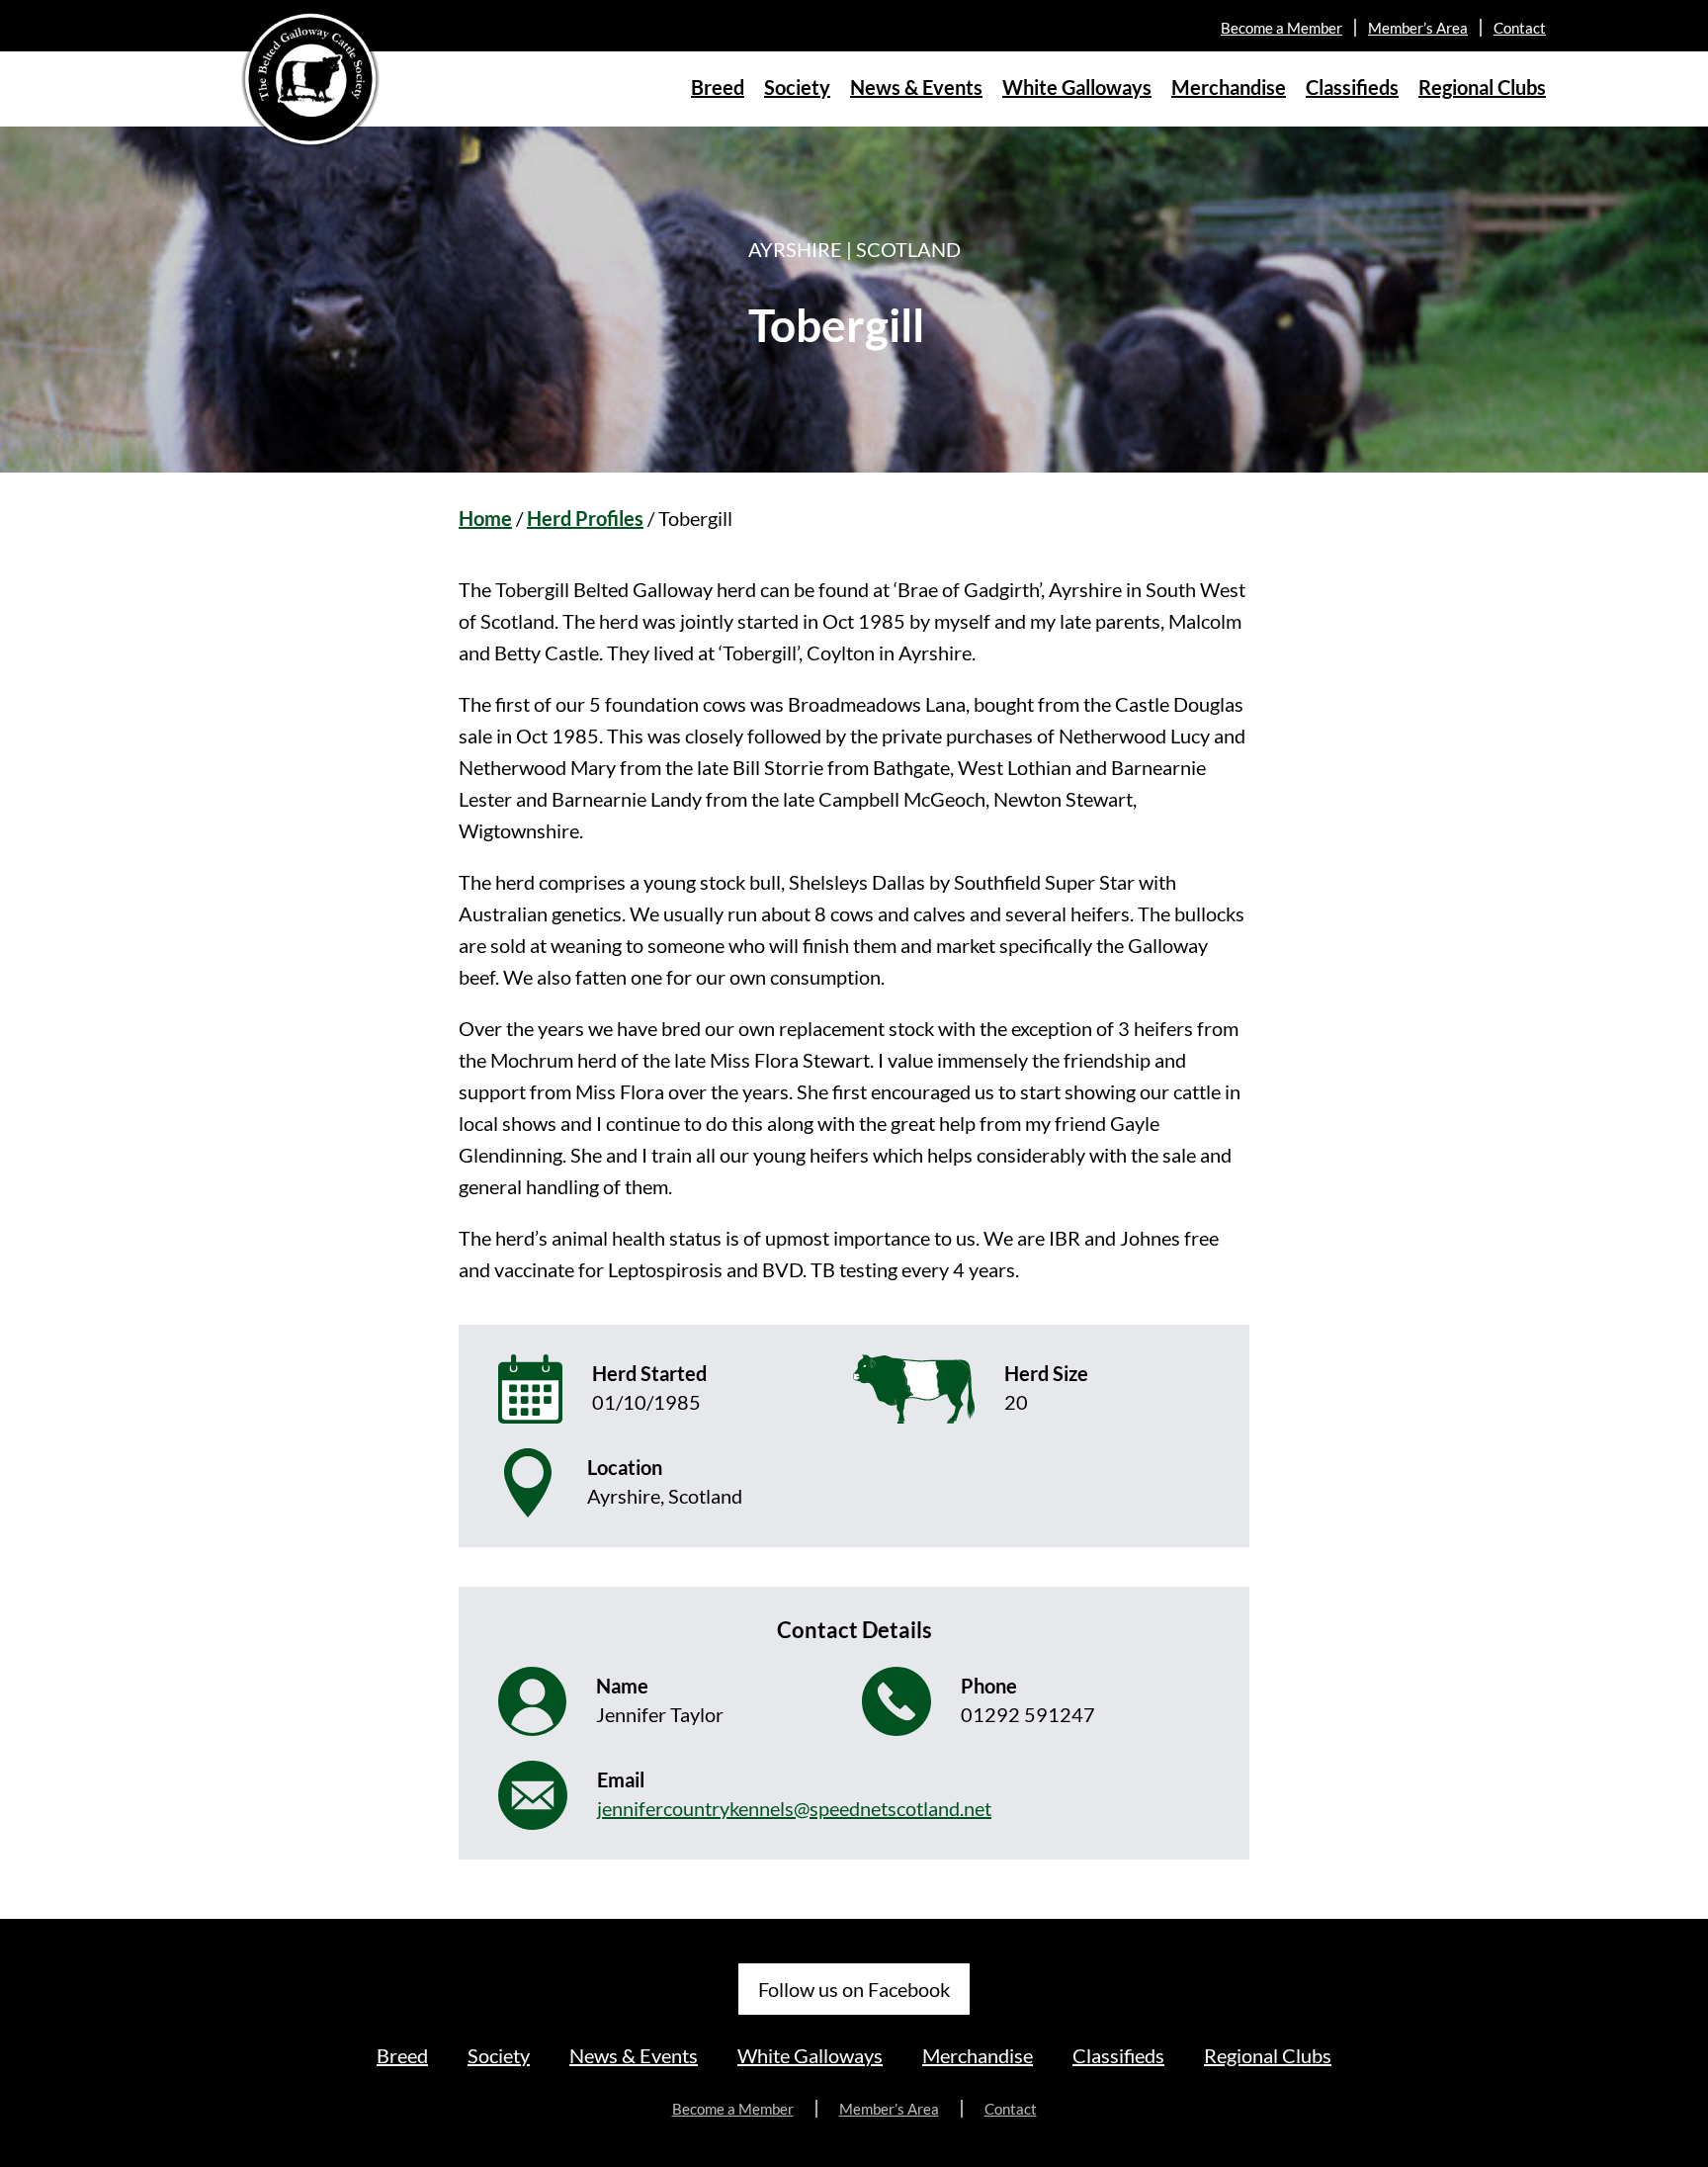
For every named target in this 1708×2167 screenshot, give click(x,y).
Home (485, 518)
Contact (1520, 28)
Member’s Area (1418, 28)
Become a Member (1281, 28)
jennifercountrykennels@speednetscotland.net (794, 1808)
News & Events (916, 87)
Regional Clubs (1482, 87)
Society (797, 87)
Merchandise (1229, 87)
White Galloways (1077, 87)
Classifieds (1352, 87)
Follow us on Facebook (854, 1989)
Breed (718, 87)
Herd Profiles (585, 518)
